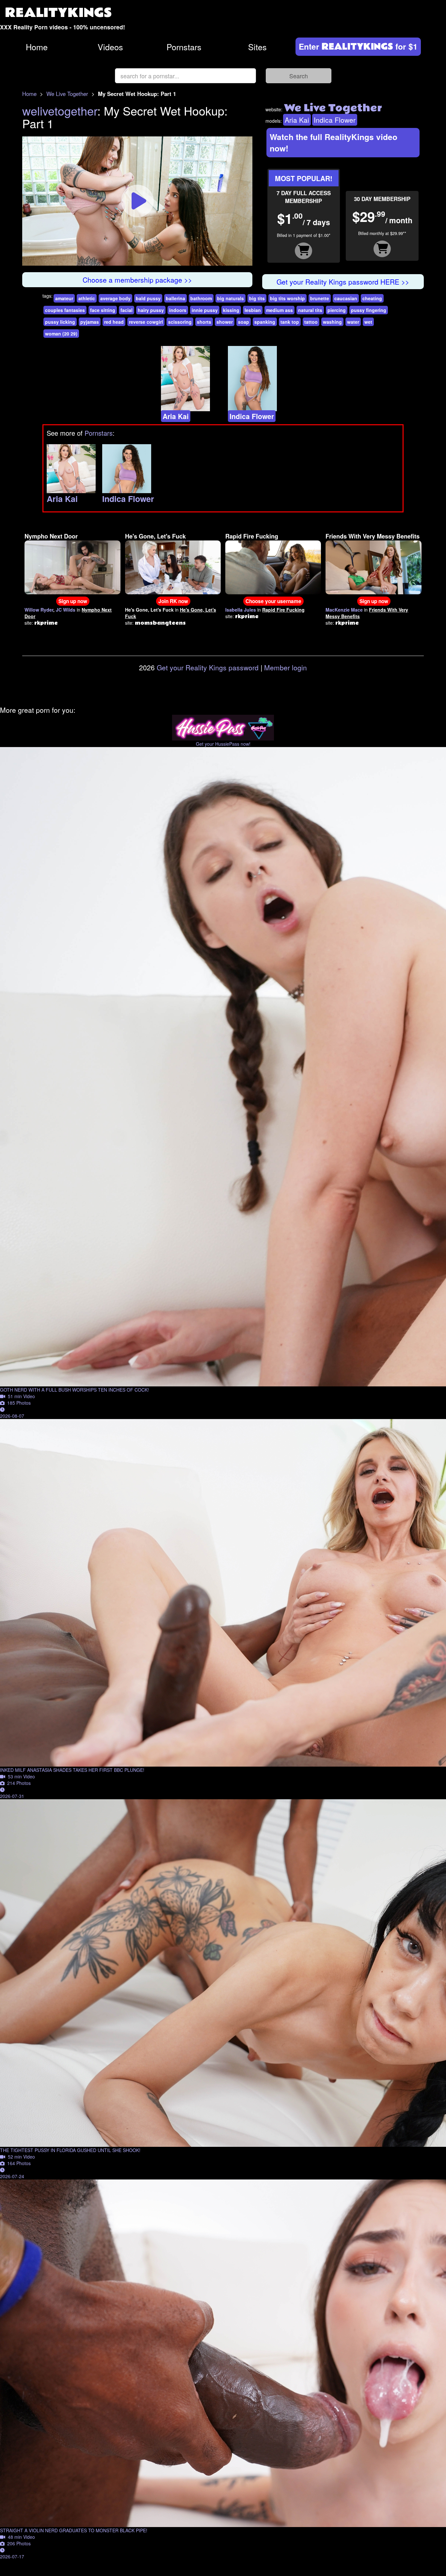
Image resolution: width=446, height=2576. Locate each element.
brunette (320, 298)
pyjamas (90, 322)
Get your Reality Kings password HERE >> (343, 282)
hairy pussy (151, 310)
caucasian (346, 298)
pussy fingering (369, 310)
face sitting (103, 310)
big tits (257, 298)
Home (37, 47)
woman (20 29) (61, 334)
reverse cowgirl (146, 322)
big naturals (231, 298)
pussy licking (60, 322)
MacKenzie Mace (344, 610)
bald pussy (148, 298)
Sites (257, 47)
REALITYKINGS (58, 13)
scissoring (180, 322)
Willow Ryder (39, 610)
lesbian (253, 310)
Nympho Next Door (51, 536)
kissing (231, 310)
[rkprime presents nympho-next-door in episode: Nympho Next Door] (72, 567)
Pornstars (184, 47)
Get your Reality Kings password (208, 667)
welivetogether (60, 110)
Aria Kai (297, 120)
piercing (337, 310)
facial (127, 310)
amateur (64, 298)
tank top (290, 322)
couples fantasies (65, 310)
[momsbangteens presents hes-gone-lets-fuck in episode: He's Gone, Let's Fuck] (173, 567)
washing (332, 322)
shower (225, 322)
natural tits (310, 310)
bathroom (201, 298)
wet (368, 322)
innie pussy (205, 310)
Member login (286, 667)
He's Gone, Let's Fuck (155, 536)
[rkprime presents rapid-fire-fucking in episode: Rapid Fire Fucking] (273, 567)
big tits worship (287, 298)
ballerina (175, 298)
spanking (265, 322)
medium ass (279, 310)
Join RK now (173, 601)
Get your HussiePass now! (223, 744)
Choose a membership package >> (137, 280)
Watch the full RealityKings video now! (334, 142)
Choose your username (273, 601)
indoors (178, 310)
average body (115, 298)
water (353, 322)
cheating (372, 298)
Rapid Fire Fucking (252, 536)
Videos (110, 47)
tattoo (311, 322)
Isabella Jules (241, 610)
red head (114, 322)
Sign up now (73, 601)
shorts (204, 322)
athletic (87, 298)
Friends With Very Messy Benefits (373, 536)
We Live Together (67, 94)
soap (244, 322)
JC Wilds (66, 610)
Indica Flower (335, 120)
